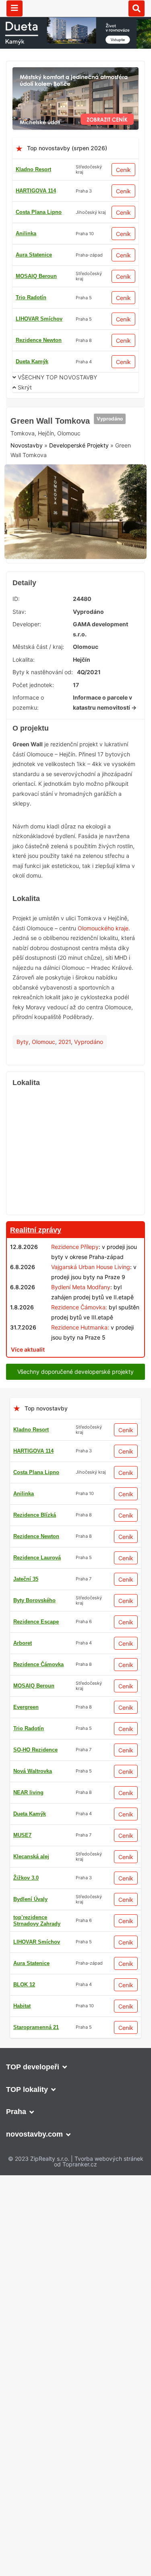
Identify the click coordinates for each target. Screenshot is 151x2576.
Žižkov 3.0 (26, 1881)
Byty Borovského (34, 1603)
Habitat (22, 2009)
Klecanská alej (31, 1859)
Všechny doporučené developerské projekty (75, 1374)
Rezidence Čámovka (38, 1667)
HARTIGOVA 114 (36, 191)
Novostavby (27, 448)
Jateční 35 (26, 1582)
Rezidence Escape (36, 1624)
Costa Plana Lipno (39, 212)
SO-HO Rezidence (35, 1753)
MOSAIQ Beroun (36, 276)
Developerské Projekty (79, 448)
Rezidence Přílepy (75, 1250)
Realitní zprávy (36, 1233)
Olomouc (43, 1045)
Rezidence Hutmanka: (80, 1330)
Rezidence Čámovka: (79, 1310)
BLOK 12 (24, 1987)
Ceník (123, 170)
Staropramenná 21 (36, 2030)
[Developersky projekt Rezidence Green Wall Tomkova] (75, 472)
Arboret (23, 1646)
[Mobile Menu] (14, 8)
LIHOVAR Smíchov (39, 319)
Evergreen (26, 1710)
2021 (65, 1045)
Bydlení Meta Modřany (81, 1290)
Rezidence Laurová (37, 1560)
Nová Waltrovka (33, 1774)
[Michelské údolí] (75, 72)
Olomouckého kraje (103, 931)
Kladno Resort (33, 169)
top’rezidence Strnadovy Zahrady (37, 1923)
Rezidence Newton (39, 340)
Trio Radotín (31, 297)
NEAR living (28, 1795)
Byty (23, 1045)
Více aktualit (28, 1352)
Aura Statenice (34, 255)
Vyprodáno (110, 421)
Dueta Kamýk (32, 361)
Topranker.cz (80, 2167)
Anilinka (26, 233)
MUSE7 (22, 1838)
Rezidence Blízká (35, 1518)
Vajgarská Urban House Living (91, 1270)
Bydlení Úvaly (30, 1902)
